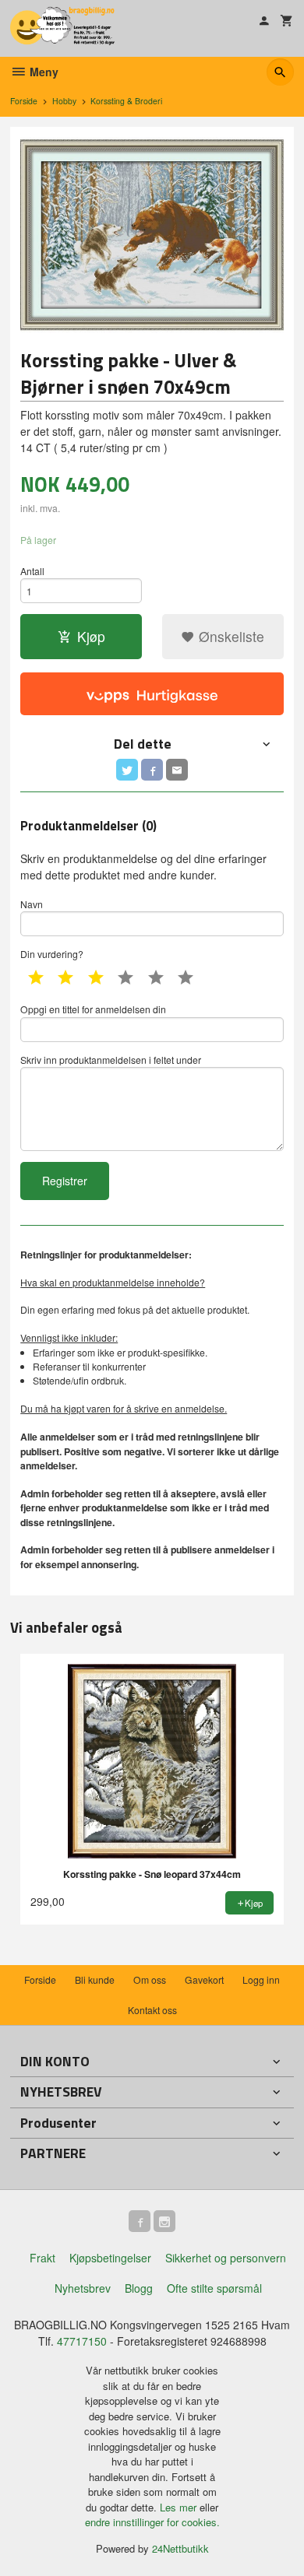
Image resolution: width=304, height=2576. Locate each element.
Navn (32, 904)
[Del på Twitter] (127, 770)
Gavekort (204, 1979)
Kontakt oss (152, 2010)
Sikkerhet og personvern (226, 2258)
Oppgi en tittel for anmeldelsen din (93, 1009)
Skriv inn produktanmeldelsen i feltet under (111, 1060)
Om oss (150, 1979)
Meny (42, 72)
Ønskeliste (230, 636)
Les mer (180, 2507)
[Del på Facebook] (152, 770)
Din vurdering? (52, 954)
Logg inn (261, 1979)
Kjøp (91, 636)
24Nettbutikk (180, 2548)
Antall (32, 571)
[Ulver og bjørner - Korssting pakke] (152, 235)
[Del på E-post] (177, 770)
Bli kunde (95, 1979)
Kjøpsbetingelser (110, 2258)
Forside (24, 101)
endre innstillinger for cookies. (152, 2522)
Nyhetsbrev (83, 2288)
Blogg (139, 2288)
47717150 (82, 2341)
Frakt (42, 2258)
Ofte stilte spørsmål (214, 2288)
